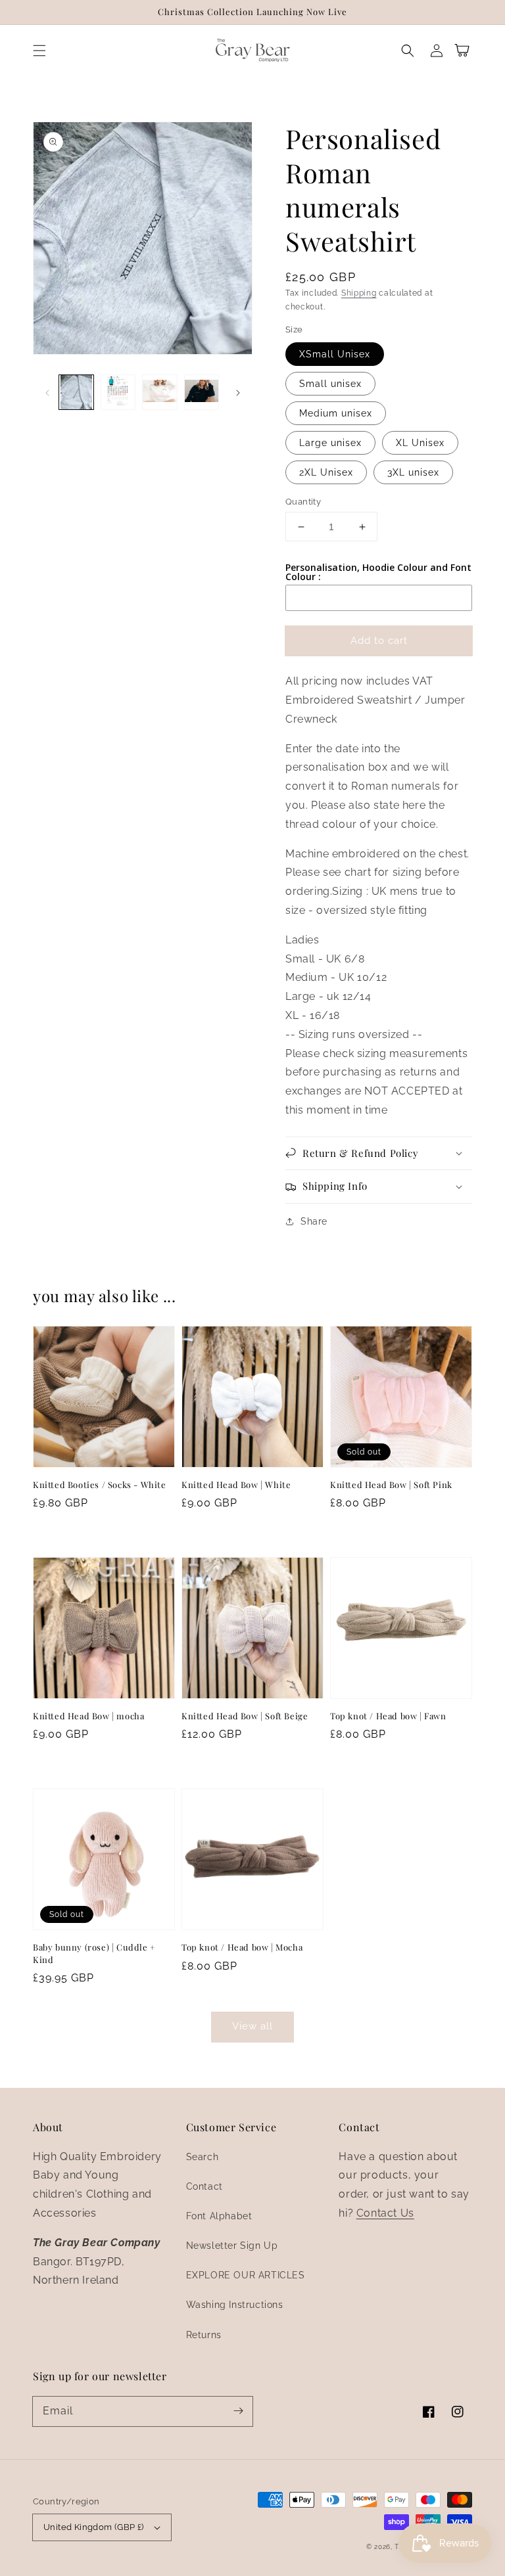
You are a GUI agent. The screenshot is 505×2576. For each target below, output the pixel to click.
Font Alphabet (219, 2216)
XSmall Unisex (335, 354)
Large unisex (330, 443)
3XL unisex (413, 472)
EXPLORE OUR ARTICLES (246, 2275)
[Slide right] (238, 392)
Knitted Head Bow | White (236, 1484)
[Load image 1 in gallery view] (76, 392)
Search (203, 2157)
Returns (204, 2335)
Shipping (359, 293)
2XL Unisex (326, 472)
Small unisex (330, 384)
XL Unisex (420, 443)
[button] (39, 51)
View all (252, 2026)
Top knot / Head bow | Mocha (242, 1947)
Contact (204, 2186)
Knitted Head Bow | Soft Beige (245, 1716)
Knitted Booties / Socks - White (100, 1484)
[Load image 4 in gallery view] (202, 392)
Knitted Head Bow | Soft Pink (391, 1484)
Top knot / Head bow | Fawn (388, 1716)
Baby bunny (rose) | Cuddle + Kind (94, 1953)
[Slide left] (47, 392)
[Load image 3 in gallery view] (160, 392)
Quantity (303, 502)
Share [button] (314, 1221)
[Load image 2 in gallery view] (118, 392)
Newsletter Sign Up (232, 2246)
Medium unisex (336, 413)
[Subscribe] (238, 2411)
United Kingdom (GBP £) (94, 2527)
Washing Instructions (235, 2305)
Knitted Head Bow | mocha (88, 1716)
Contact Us (385, 2213)
